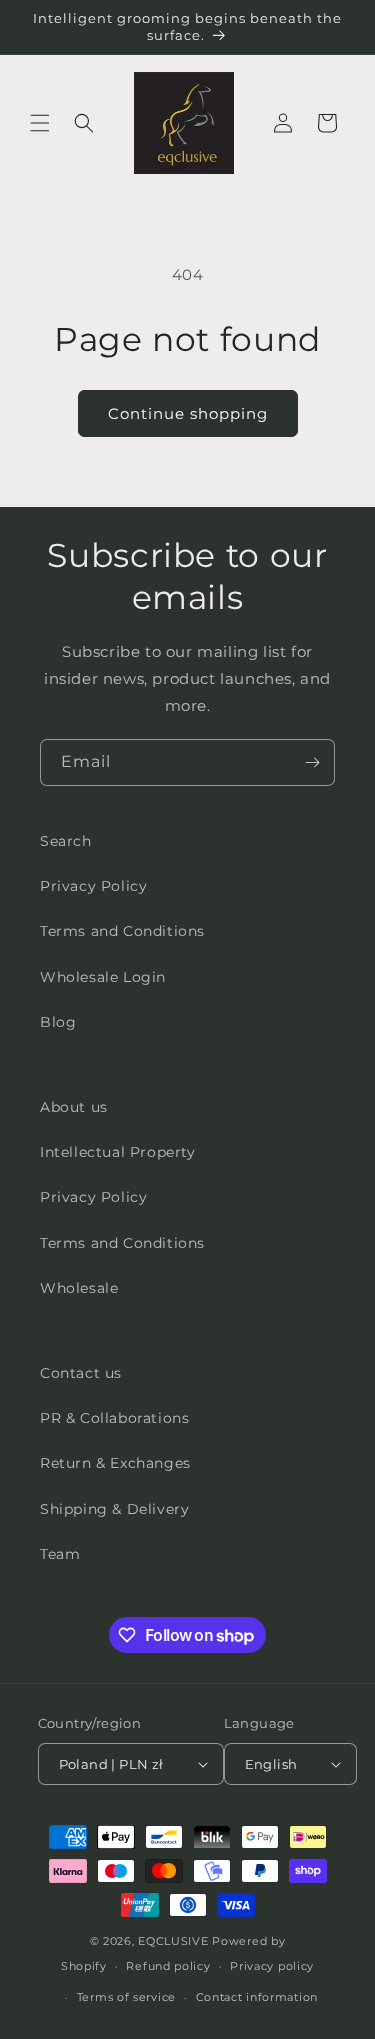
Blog (58, 1022)
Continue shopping (188, 413)
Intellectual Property (118, 1152)
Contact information (257, 1997)
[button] (40, 123)
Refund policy (168, 1966)
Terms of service (126, 1997)
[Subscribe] (312, 762)
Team (60, 1554)
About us (74, 1107)
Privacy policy (272, 1966)
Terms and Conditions (122, 931)
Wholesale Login (103, 977)
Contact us (81, 1373)
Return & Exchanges (115, 1463)
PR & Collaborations (114, 1418)
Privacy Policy (93, 886)
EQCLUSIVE (173, 1941)
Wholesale (79, 1288)
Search (66, 841)
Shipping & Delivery (114, 1509)
